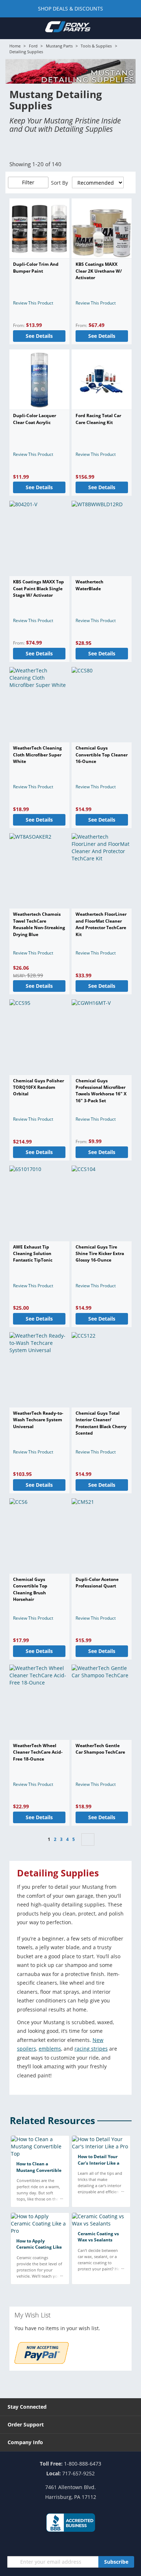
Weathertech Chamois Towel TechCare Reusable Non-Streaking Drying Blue (39, 924)
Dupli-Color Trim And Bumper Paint (36, 267)
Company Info (25, 2442)
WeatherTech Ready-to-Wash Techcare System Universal (38, 1420)
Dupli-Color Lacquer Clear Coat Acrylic (35, 419)
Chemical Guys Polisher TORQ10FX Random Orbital (39, 1087)
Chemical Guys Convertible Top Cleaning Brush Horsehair (30, 1589)
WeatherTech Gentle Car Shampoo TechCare (100, 1749)
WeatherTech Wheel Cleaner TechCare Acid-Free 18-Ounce (38, 1752)
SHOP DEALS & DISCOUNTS (70, 9)
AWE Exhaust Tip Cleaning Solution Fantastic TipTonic (33, 1254)
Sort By (59, 183)
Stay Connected (27, 2407)
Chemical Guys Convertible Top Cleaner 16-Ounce (102, 755)
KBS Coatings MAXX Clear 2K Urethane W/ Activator (99, 271)
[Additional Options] (42, 2362)
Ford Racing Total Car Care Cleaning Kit (98, 419)
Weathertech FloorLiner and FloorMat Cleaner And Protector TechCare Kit (101, 924)
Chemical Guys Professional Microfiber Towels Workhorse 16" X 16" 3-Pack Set (101, 1091)
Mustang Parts (59, 46)
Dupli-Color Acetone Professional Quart (97, 1583)
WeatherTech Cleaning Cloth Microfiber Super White (37, 755)
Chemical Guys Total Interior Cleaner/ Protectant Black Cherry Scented (101, 1423)
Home (15, 46)
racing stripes (91, 2049)
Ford (33, 46)
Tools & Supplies (96, 46)
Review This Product (33, 303)
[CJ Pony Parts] (68, 28)
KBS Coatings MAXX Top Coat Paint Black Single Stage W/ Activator (39, 588)
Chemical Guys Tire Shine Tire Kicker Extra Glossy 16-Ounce (100, 1254)
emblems (50, 2049)
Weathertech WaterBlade (89, 585)
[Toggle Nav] (10, 28)
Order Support (26, 2424)
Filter (28, 182)
